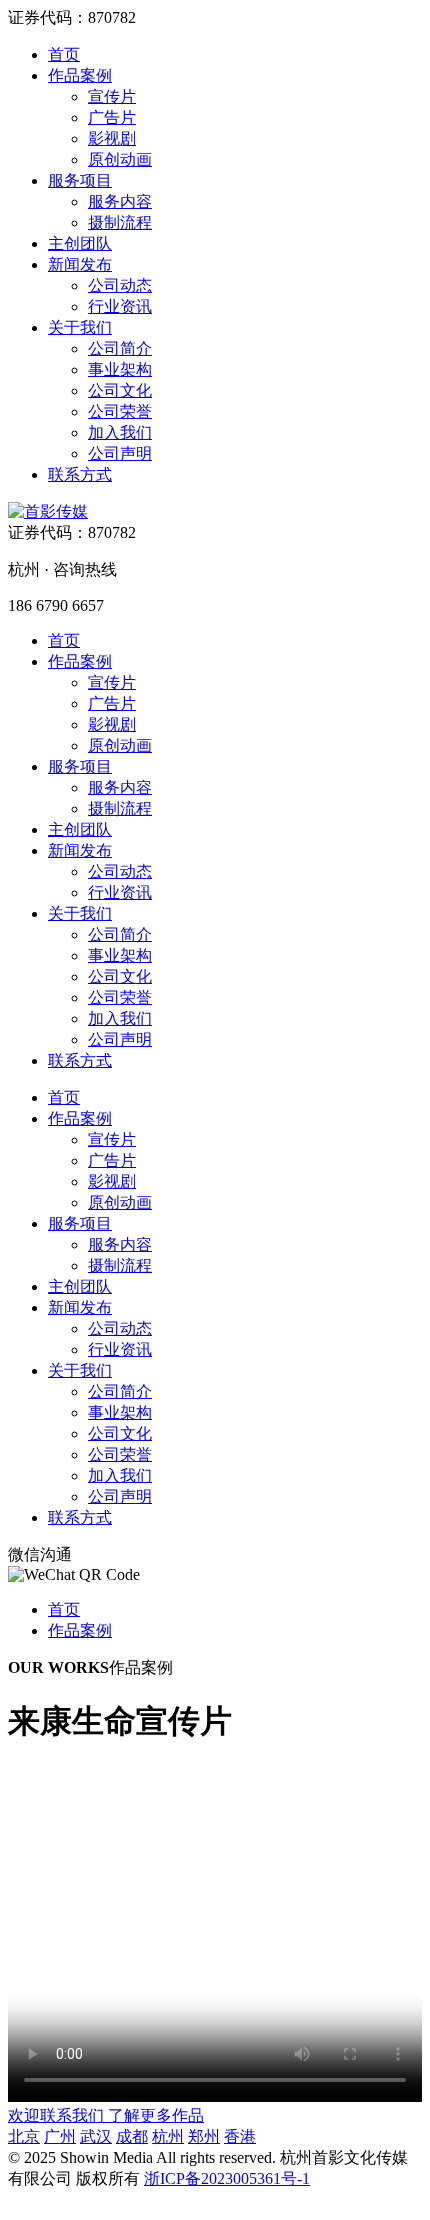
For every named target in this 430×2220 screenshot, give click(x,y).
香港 (240, 2136)
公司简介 (120, 348)
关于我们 (80, 327)
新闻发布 (80, 264)
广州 (60, 2136)
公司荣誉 (120, 411)
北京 (24, 2136)
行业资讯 (120, 306)
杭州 (168, 2136)
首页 (64, 54)
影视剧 (112, 138)
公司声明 (120, 453)
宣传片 (112, 96)
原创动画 (120, 159)
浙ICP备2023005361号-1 (227, 2178)
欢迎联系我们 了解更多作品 (106, 2115)
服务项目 (80, 180)
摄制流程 (120, 222)
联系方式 (80, 474)
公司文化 (120, 390)
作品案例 (80, 75)
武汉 (96, 2136)
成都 (132, 2136)
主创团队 (80, 243)
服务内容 (120, 201)
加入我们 (120, 432)
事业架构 (120, 369)
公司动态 (120, 285)
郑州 (204, 2136)
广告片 (112, 117)
